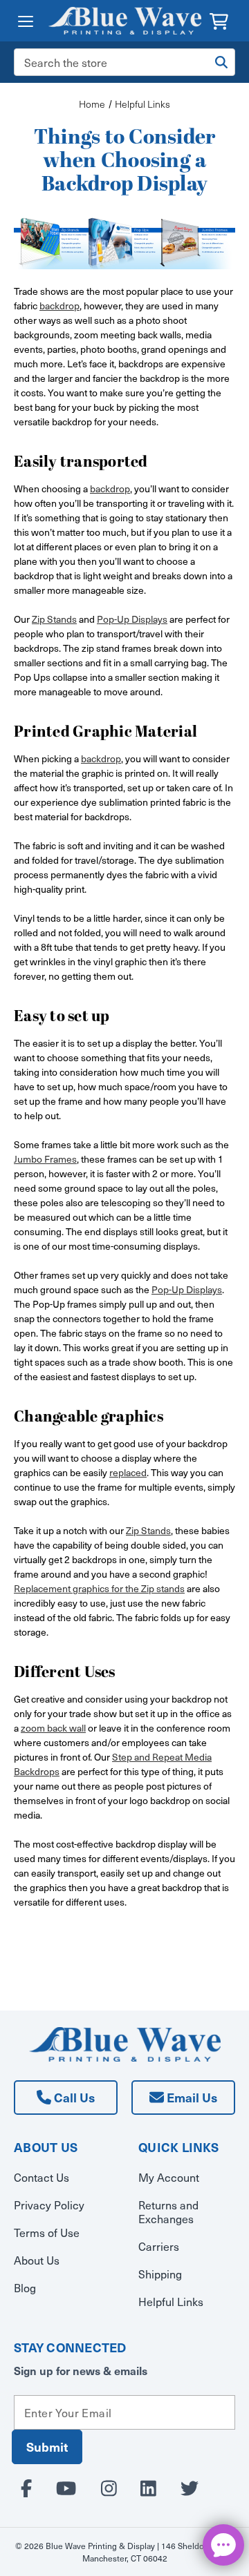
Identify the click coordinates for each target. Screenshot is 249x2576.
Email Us (191, 2097)
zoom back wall (53, 1728)
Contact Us (41, 2177)
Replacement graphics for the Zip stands (99, 1588)
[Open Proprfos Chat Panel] (223, 2545)
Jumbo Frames (45, 1159)
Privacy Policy (49, 2205)
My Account (169, 2177)
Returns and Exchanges (168, 2211)
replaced (128, 1472)
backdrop (59, 306)
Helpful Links (171, 2301)
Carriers (159, 2246)
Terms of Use (47, 2232)
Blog (25, 2287)
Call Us (73, 2097)
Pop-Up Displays (132, 619)
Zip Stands (54, 619)
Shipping (160, 2274)
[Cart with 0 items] (219, 20)
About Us (37, 2260)
